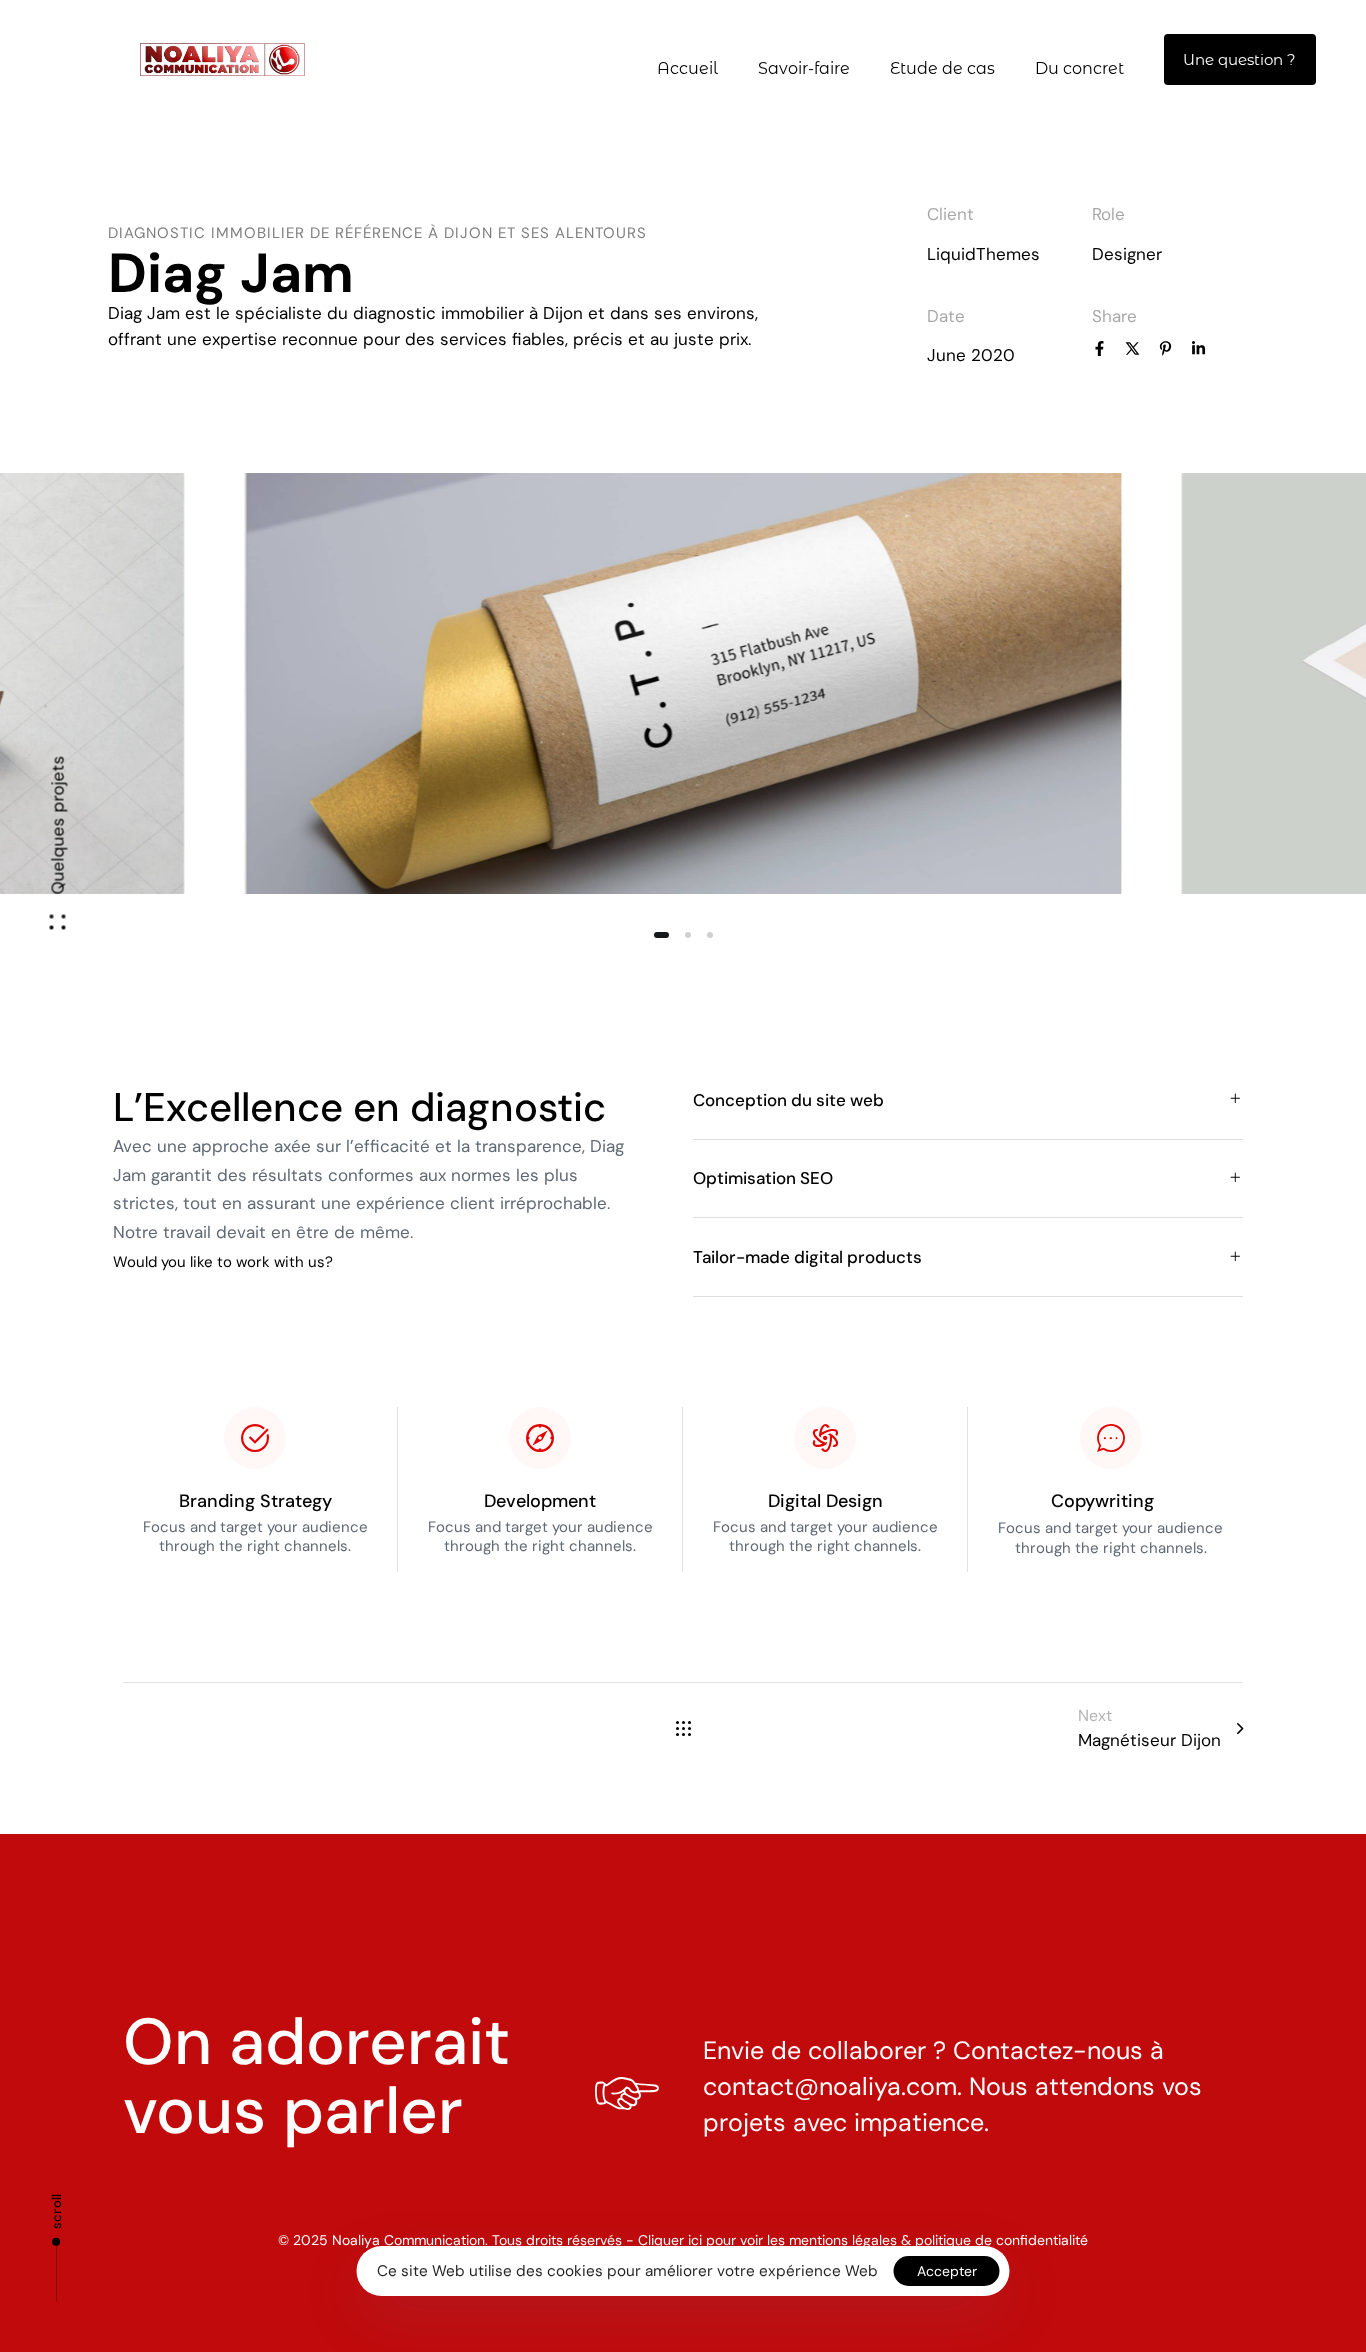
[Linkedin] (1198, 351)
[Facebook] (1099, 351)
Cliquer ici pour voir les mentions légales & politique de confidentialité (863, 2240)
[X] (1132, 351)
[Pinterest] (1165, 351)
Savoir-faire (804, 68)
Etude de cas (942, 68)
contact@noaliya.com (830, 2086)
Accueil (687, 68)
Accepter (947, 2271)
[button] (57, 853)
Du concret (1079, 68)
